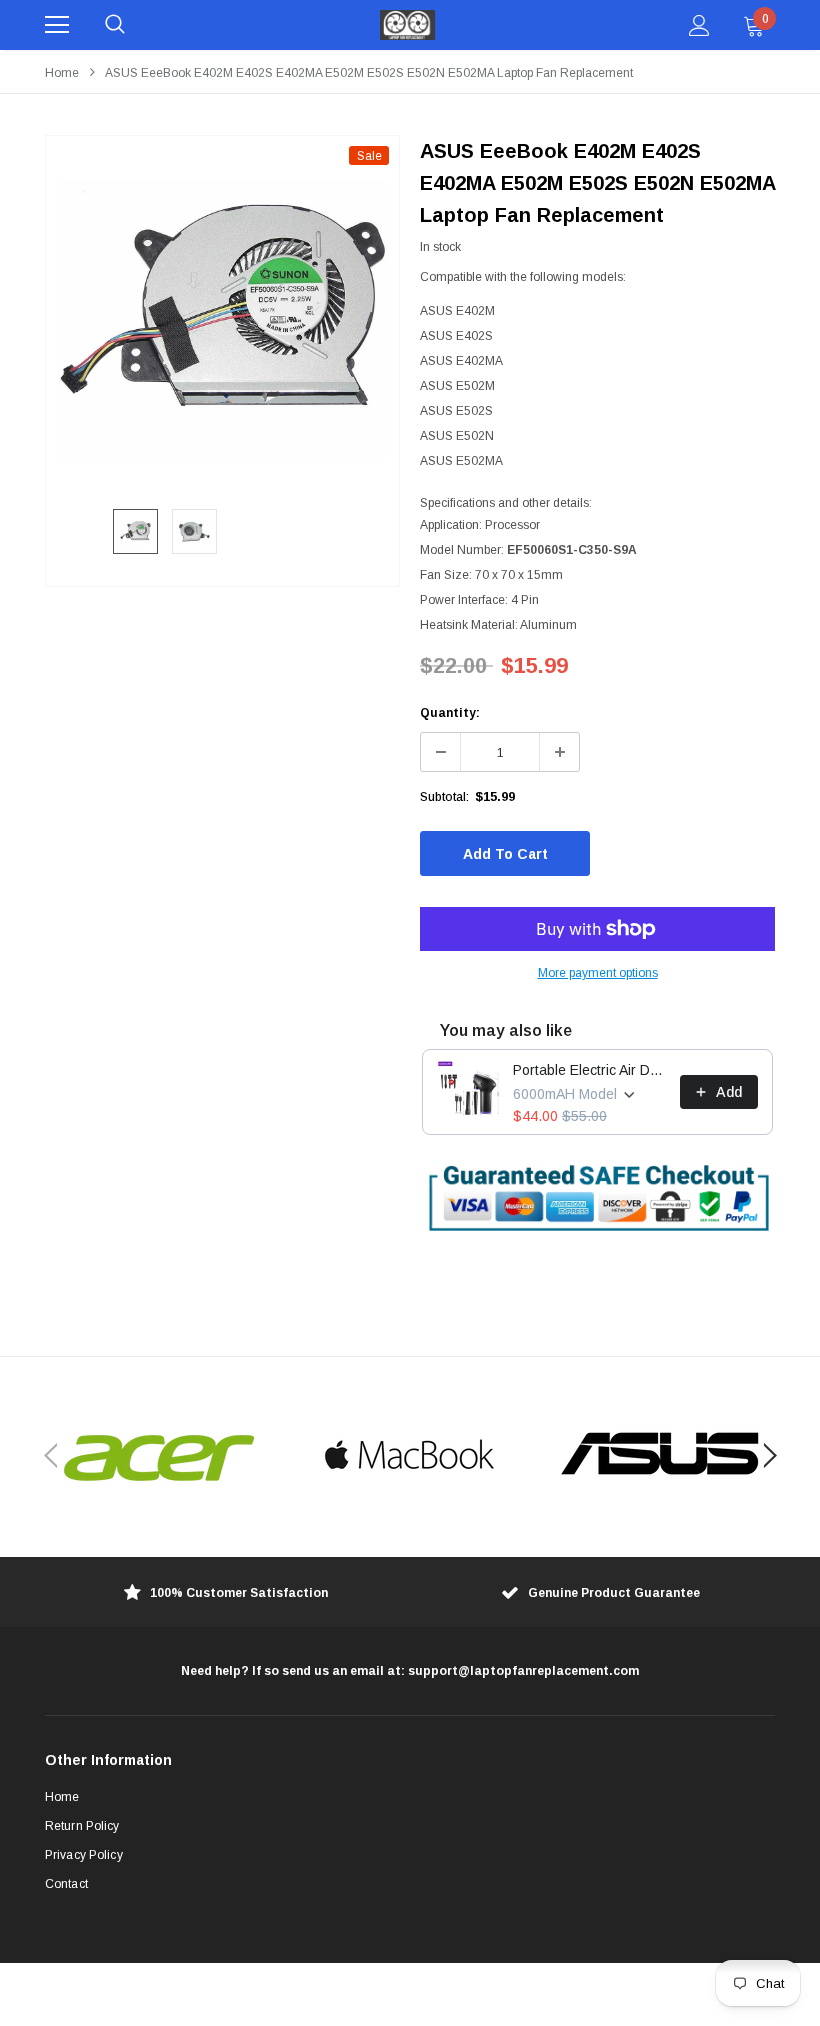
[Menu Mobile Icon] (57, 25)
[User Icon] (699, 25)
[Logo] (408, 25)
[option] (222, 312)
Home (62, 73)
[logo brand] (160, 1456)
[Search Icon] (115, 25)
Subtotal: (444, 797)
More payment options (598, 973)
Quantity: (450, 713)
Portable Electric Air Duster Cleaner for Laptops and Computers (590, 1070)
